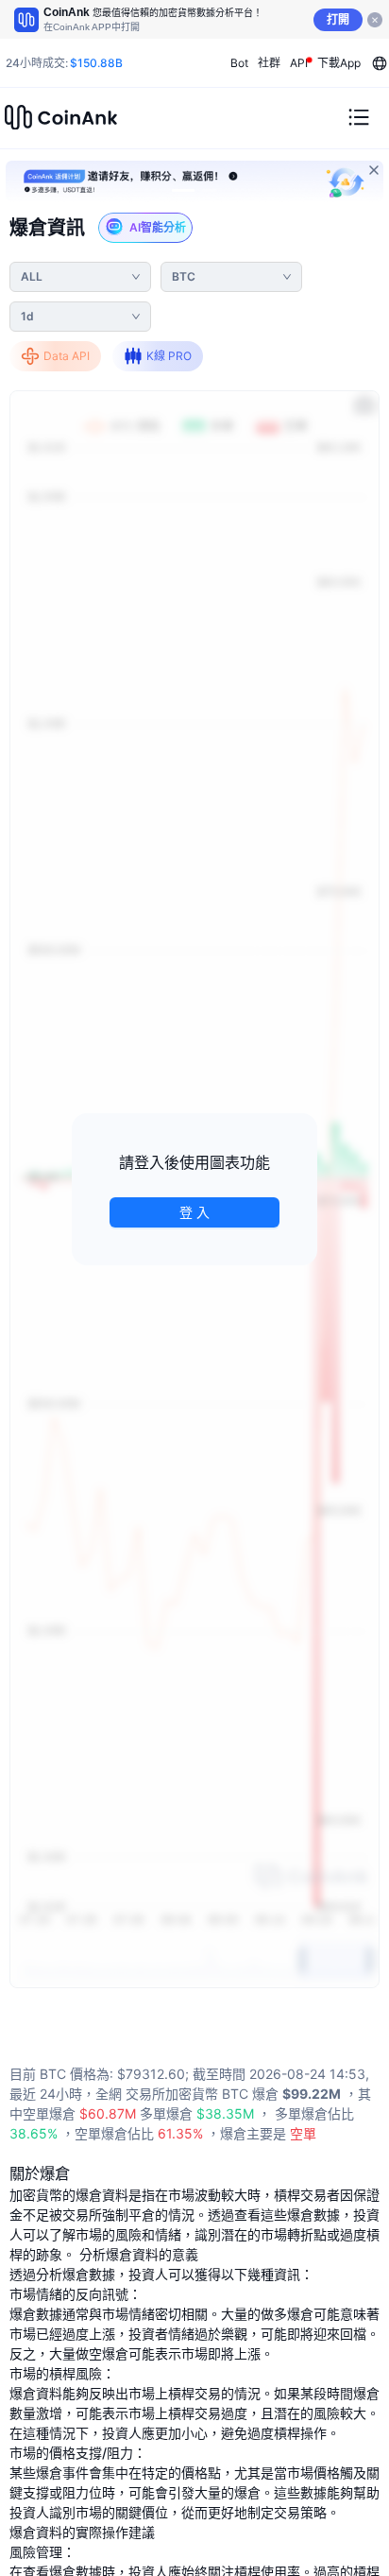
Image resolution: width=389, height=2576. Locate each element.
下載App (339, 63)
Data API (67, 356)
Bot (239, 63)
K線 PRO (169, 356)
